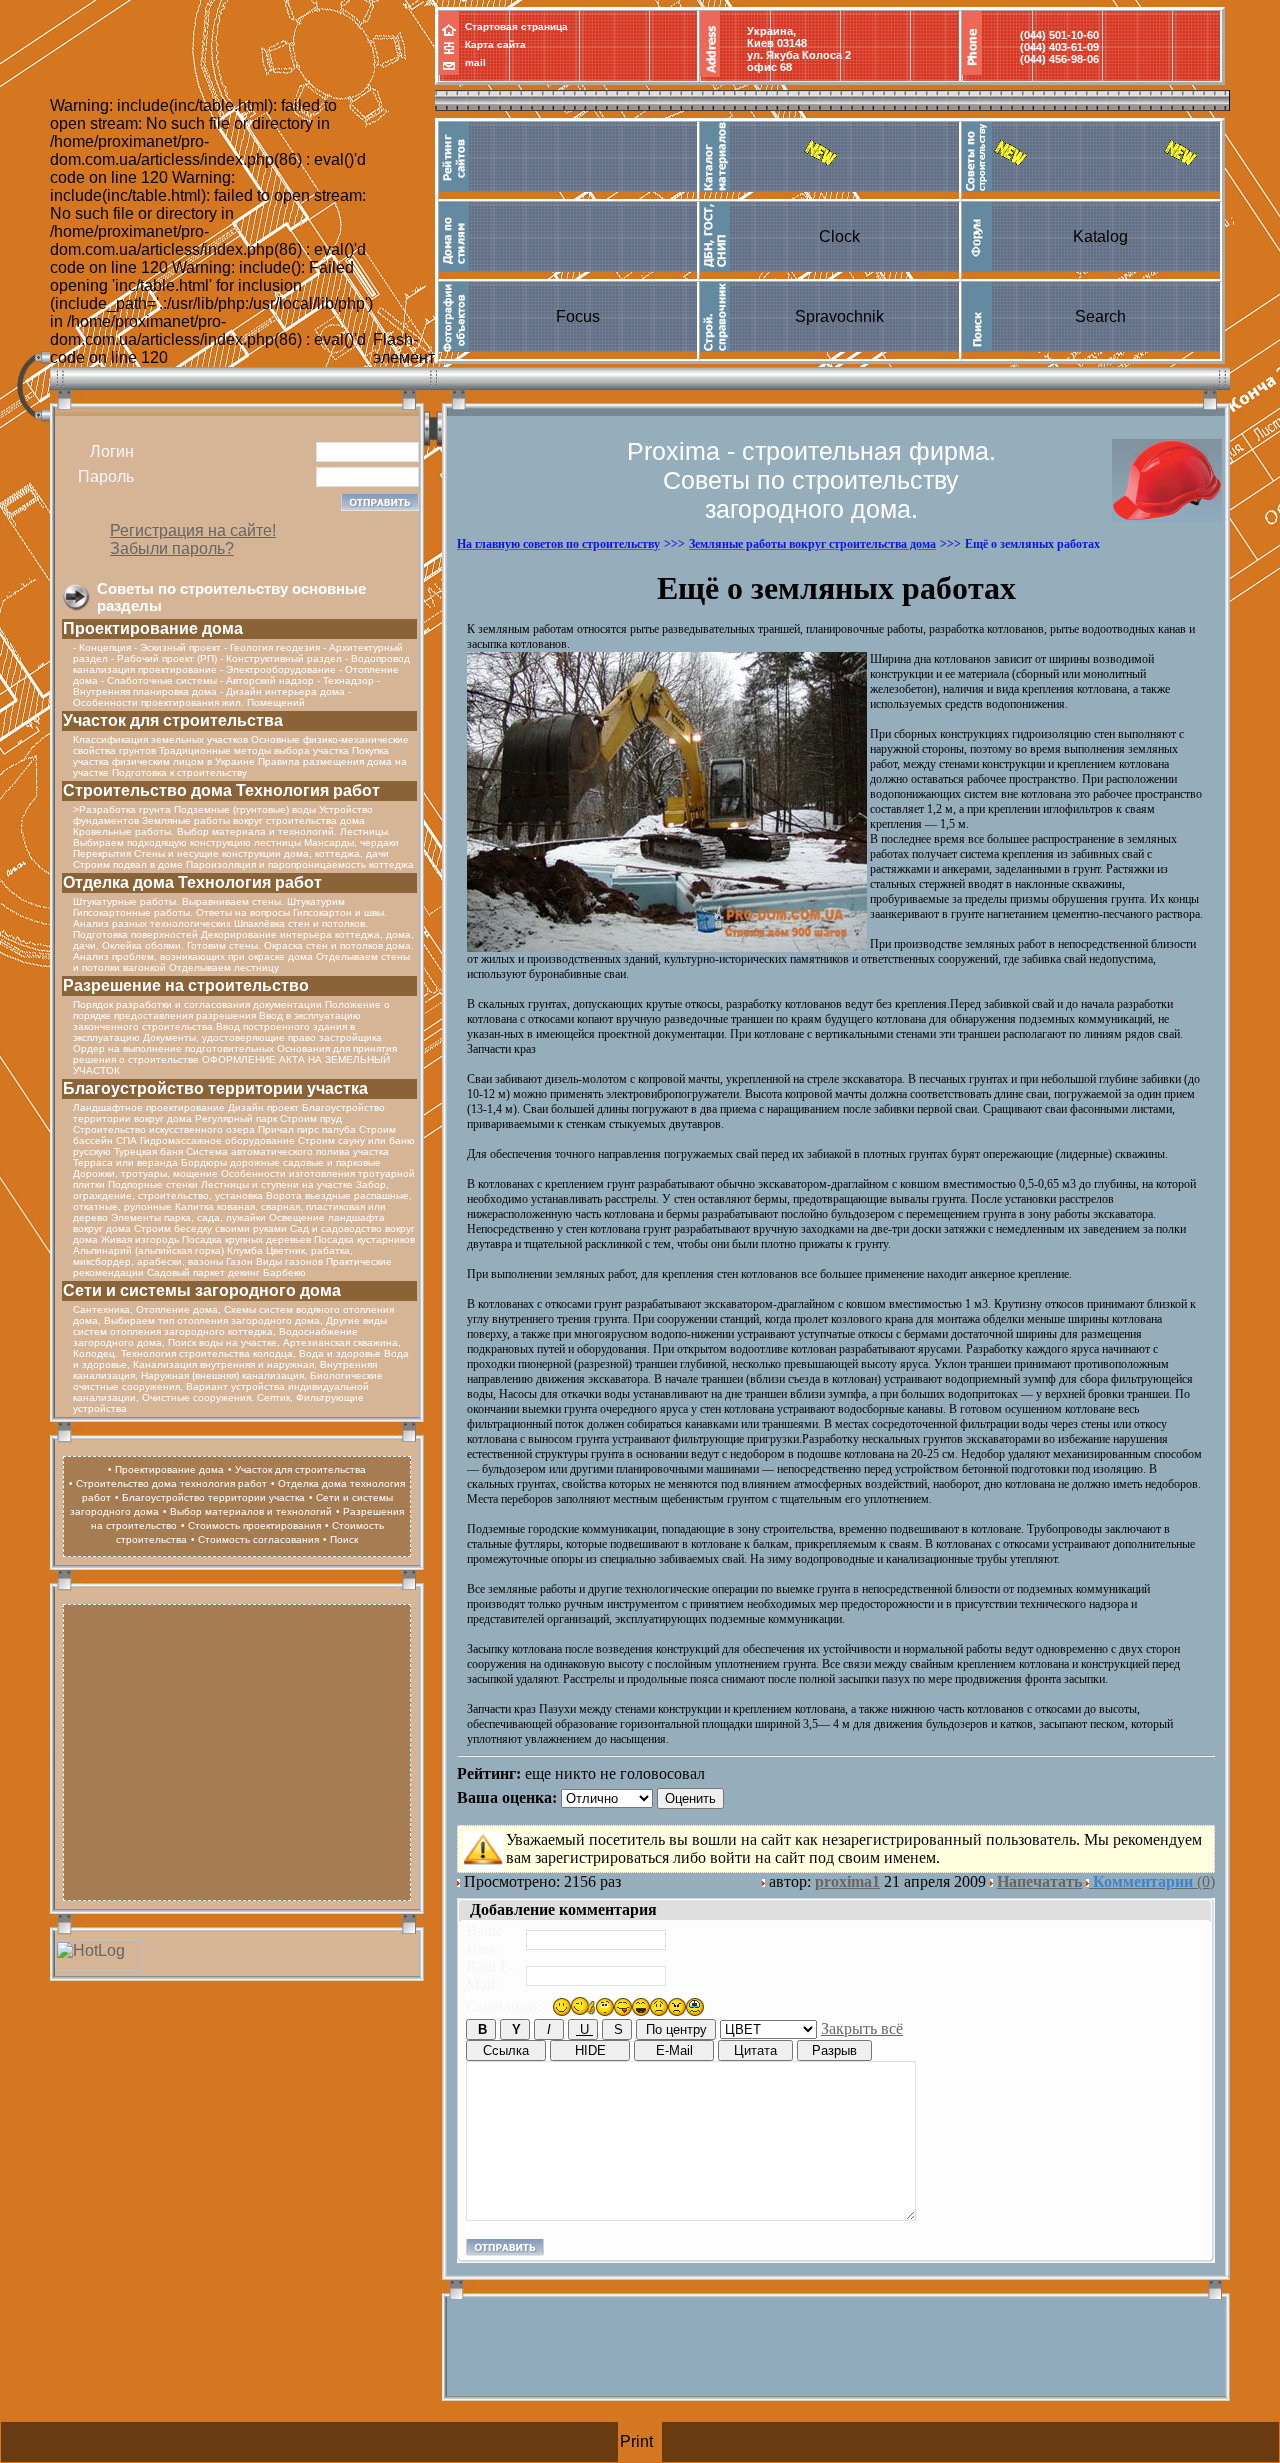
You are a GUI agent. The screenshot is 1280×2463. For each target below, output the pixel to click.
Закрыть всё (862, 2028)
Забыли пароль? (172, 548)
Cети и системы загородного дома (202, 1290)
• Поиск (340, 1539)
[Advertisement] (237, 1750)
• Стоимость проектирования (251, 1525)
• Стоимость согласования (255, 1539)
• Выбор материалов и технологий (247, 1511)
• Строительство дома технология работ (168, 1483)
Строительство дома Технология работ (221, 790)
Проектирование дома (153, 628)
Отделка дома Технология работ (192, 882)
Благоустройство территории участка (215, 1088)
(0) (1154, 1881)
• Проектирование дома (166, 1469)
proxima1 (847, 1881)
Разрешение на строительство (186, 985)
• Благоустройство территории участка (210, 1497)
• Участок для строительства (297, 1469)
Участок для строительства (173, 720)
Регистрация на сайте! (193, 530)
